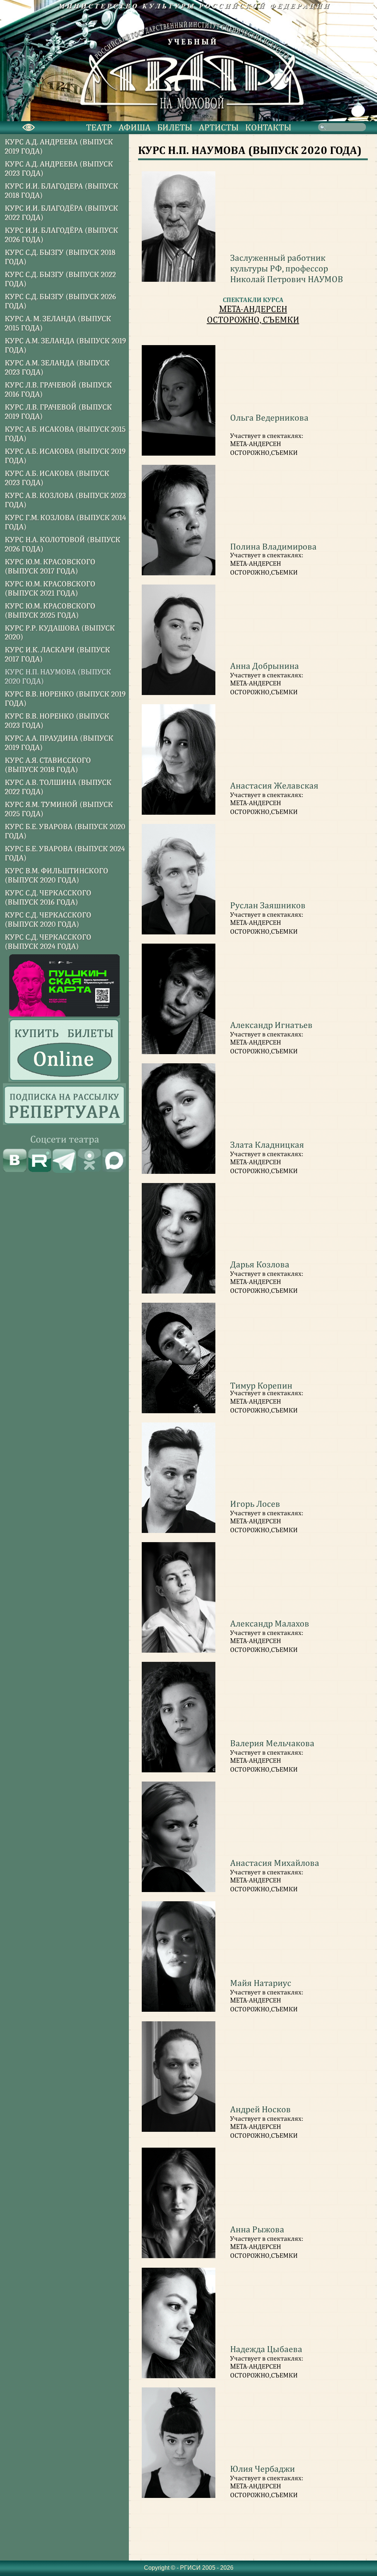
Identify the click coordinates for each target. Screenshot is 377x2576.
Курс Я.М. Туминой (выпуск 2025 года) (59, 809)
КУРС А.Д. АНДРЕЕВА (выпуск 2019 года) (59, 146)
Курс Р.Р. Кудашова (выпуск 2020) (60, 632)
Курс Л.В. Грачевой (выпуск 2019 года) (58, 412)
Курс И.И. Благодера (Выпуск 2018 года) (61, 191)
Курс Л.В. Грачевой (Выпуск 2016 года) (58, 389)
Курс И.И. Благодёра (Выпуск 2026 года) (61, 235)
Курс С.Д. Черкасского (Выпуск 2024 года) (48, 942)
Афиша (135, 127)
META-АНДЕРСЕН (253, 309)
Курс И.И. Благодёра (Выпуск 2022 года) (61, 213)
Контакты (268, 127)
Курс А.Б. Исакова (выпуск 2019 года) (65, 456)
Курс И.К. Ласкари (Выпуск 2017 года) (57, 654)
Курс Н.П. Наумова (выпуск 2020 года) (58, 676)
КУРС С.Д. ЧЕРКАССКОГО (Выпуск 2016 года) (48, 897)
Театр (99, 127)
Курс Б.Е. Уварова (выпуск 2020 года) (65, 831)
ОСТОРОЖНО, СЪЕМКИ (253, 320)
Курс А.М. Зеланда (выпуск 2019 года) (65, 345)
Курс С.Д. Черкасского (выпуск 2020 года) (48, 920)
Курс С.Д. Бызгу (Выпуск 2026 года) (60, 301)
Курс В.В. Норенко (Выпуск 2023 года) (57, 721)
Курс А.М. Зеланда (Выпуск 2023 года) (57, 367)
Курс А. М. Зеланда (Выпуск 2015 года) (58, 323)
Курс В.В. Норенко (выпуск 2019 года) (65, 699)
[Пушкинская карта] (64, 1015)
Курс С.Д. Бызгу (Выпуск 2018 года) (60, 257)
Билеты (175, 127)
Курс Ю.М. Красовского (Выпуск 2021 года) (50, 588)
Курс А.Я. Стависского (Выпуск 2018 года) (48, 765)
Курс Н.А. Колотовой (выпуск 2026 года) (63, 544)
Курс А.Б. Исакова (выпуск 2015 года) (65, 434)
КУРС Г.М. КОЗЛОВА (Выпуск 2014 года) (65, 522)
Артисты (219, 127)
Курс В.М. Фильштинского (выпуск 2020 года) (57, 875)
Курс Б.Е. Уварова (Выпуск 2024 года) (65, 853)
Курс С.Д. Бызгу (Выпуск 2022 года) (60, 279)
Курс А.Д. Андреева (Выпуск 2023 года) (59, 169)
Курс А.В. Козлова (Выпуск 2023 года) (65, 500)
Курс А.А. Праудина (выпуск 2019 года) (59, 743)
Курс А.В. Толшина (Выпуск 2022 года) (58, 787)
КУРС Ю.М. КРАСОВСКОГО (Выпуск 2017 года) (50, 566)
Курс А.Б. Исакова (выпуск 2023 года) (57, 478)
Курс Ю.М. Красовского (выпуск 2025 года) (50, 610)
